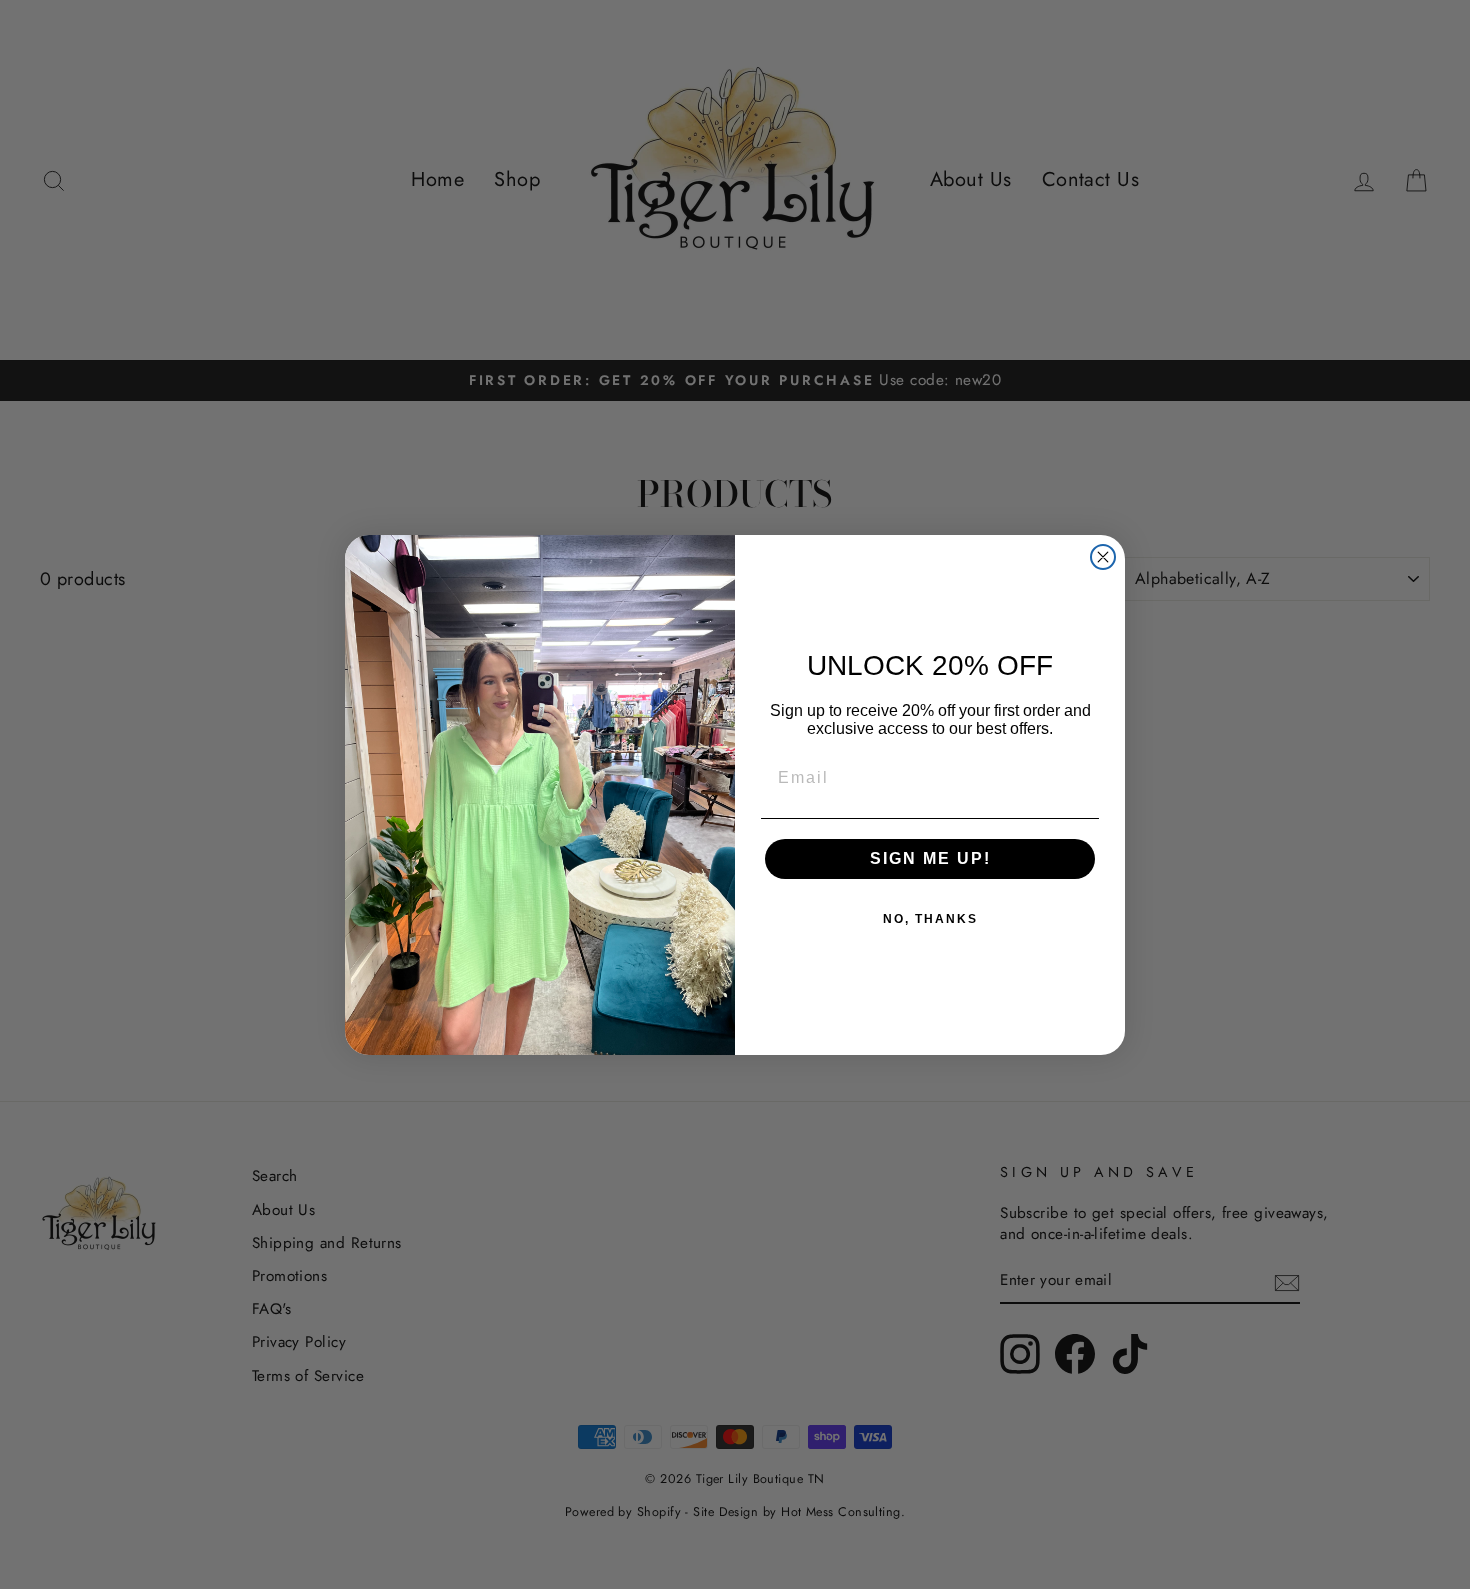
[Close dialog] (1103, 557)
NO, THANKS (930, 919)
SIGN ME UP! (930, 858)
